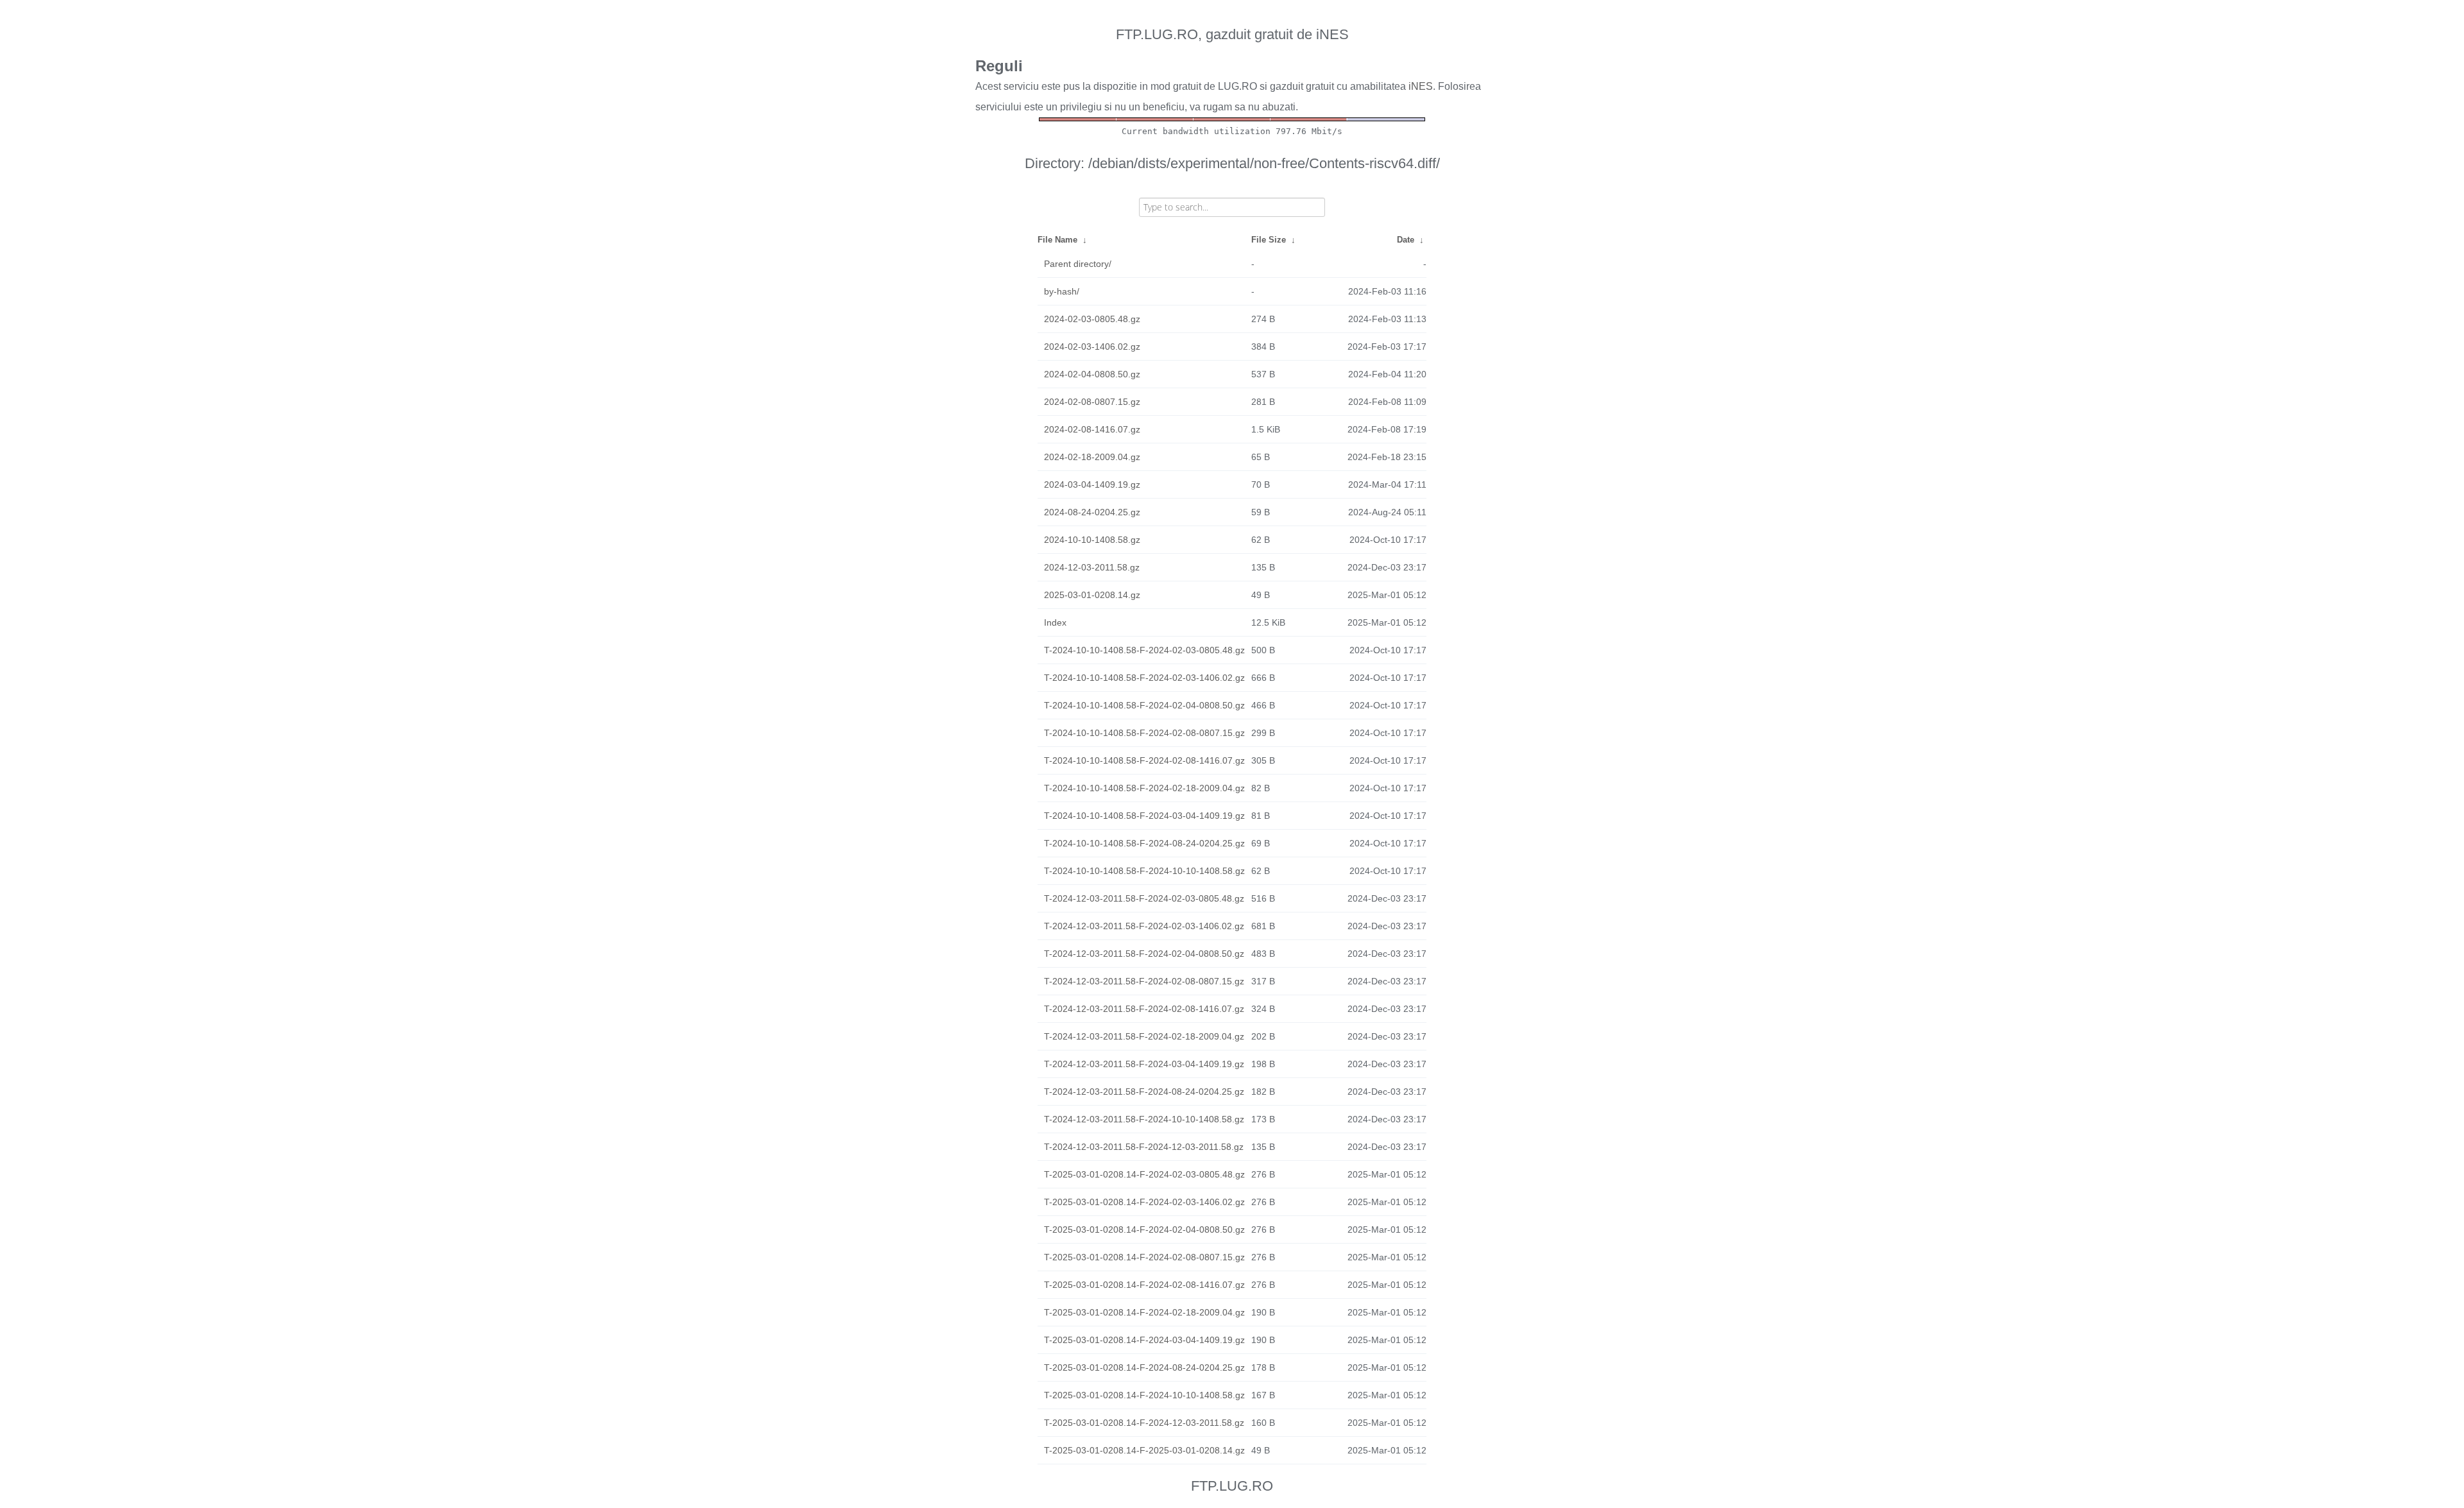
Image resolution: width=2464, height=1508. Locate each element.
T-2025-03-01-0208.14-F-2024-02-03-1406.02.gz (1144, 1202)
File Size (1269, 240)
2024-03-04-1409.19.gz (1092, 484)
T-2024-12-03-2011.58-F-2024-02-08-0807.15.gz (1144, 981)
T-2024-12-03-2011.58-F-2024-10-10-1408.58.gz (1144, 1119)
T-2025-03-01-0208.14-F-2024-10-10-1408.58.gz (1144, 1395)
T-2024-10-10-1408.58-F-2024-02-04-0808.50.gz (1144, 705)
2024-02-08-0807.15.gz (1092, 402)
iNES (1421, 86)
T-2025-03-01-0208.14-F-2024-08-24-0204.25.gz (1144, 1367)
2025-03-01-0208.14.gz (1092, 595)
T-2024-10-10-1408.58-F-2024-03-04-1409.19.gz (1144, 816)
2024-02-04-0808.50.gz (1092, 374)
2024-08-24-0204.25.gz (1092, 512)
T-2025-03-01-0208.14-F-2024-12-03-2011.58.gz (1144, 1423)
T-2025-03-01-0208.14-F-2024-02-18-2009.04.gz (1144, 1312)
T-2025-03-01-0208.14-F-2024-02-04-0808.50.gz (1144, 1230)
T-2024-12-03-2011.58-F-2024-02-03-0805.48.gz (1144, 898)
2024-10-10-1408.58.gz (1092, 540)
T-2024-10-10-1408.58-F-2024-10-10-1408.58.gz (1144, 871)
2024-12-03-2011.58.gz (1092, 567)
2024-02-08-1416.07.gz (1092, 429)
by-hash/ (1062, 291)
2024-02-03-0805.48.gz (1092, 319)
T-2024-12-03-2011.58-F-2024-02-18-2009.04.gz (1144, 1036)
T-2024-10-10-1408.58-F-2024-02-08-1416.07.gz (1144, 760)
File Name (1057, 240)
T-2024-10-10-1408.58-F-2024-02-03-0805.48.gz (1144, 650)
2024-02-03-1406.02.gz (1092, 347)
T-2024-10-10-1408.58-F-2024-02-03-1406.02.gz (1144, 678)
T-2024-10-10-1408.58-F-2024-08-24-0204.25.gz (1144, 843)
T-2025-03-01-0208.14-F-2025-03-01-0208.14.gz (1144, 1450)
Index (1055, 622)
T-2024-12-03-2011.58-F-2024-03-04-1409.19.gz (1144, 1064)
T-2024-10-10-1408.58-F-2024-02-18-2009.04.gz (1144, 788)
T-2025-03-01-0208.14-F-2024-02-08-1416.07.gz (1144, 1285)
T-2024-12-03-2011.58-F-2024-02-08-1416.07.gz (1144, 1009)
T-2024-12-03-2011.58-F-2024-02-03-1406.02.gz (1144, 926)
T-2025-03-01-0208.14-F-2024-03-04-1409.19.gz (1144, 1340)
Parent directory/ (1078, 264)
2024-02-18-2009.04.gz (1092, 457)
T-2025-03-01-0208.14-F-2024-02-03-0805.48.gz (1144, 1174)
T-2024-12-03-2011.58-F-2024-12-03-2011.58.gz (1144, 1147)
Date (1406, 240)
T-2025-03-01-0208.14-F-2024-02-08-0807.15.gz (1144, 1257)
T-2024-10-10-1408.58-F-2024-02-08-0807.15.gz (1144, 733)
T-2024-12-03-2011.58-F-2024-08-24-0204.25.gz (1144, 1092)
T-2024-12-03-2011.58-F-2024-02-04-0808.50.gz (1144, 954)
